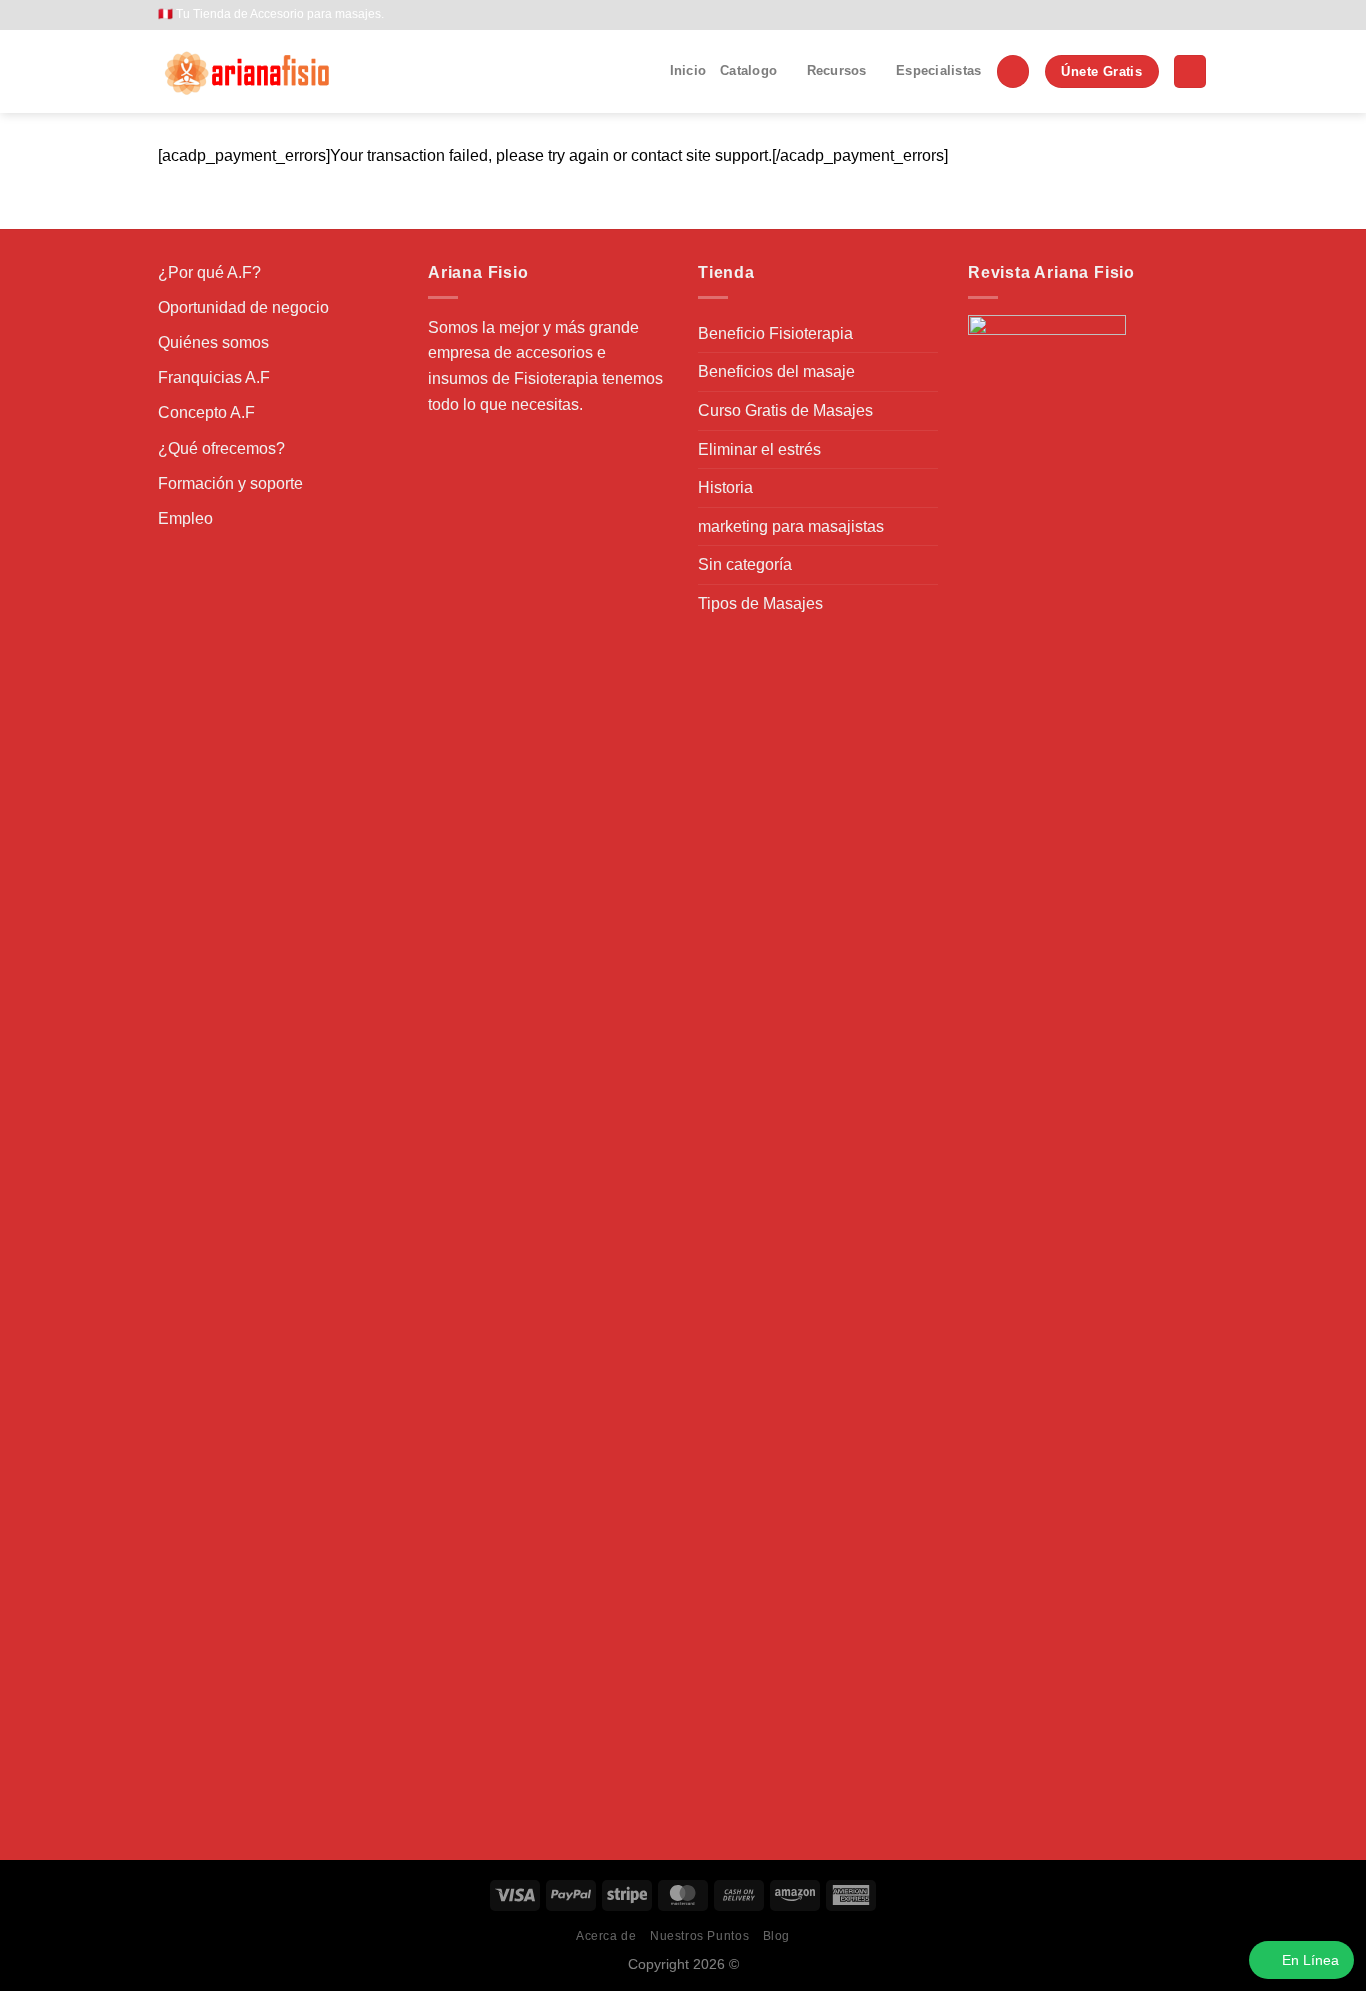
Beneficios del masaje (776, 371)
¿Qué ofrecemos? (221, 448)
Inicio (688, 70)
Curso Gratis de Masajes (785, 410)
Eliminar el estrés (759, 449)
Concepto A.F (206, 412)
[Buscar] (1013, 71)
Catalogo (748, 70)
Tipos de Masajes (760, 603)
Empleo (185, 518)
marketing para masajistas (791, 526)
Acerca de (606, 1936)
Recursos (837, 70)
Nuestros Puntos (699, 1936)
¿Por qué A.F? (209, 272)
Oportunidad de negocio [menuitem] (243, 307)
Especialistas (938, 70)
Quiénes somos (213, 342)
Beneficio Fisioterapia (775, 333)
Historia (725, 487)
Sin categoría (745, 564)
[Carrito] (1190, 71)
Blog (776, 1936)
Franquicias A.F (214, 377)
